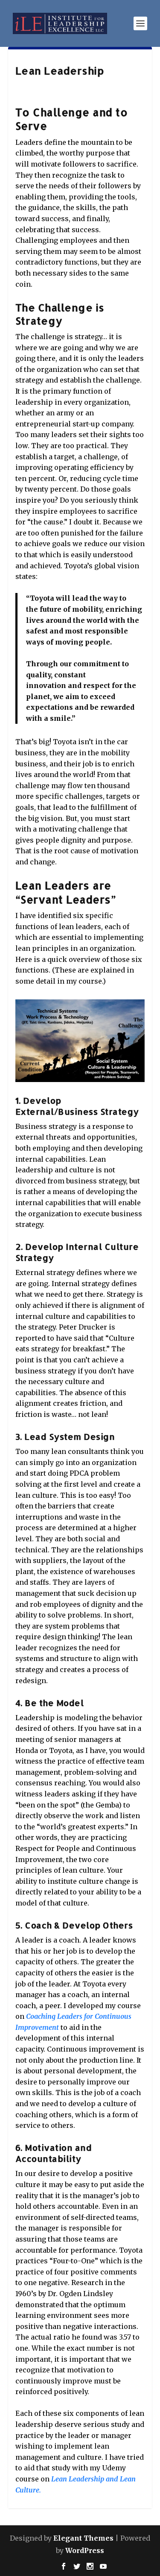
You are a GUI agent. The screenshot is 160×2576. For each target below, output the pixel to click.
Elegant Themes (83, 2538)
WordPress (85, 2550)
